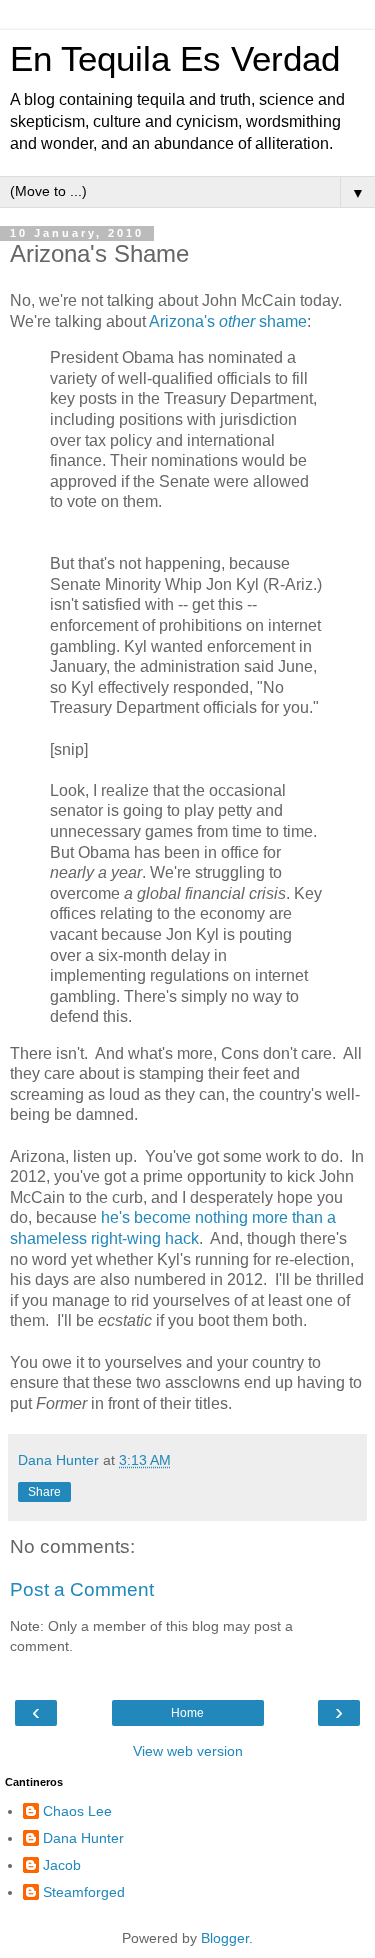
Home (187, 1713)
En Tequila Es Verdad (175, 59)
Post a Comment (82, 1589)
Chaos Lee (77, 1811)
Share (44, 1492)
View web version (188, 1751)
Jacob (62, 1865)
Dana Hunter (83, 1838)
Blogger (225, 1938)
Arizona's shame (228, 321)
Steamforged (84, 1892)
